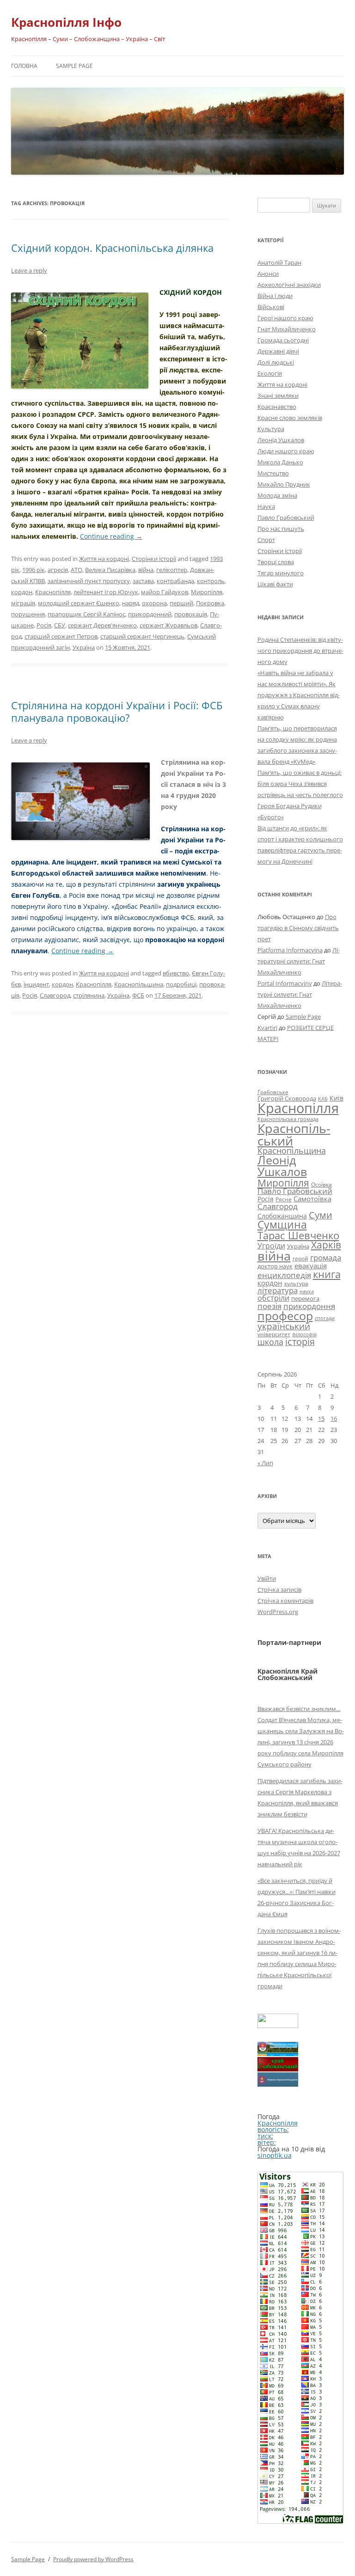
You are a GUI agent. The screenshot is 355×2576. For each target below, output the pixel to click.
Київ (337, 1098)
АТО (77, 570)
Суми (321, 1215)
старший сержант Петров (61, 636)
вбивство (176, 973)
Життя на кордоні (104, 559)
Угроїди (271, 1246)
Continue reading (111, 536)
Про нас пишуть (281, 529)
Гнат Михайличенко (287, 329)
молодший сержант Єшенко (79, 603)
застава (143, 581)
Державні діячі (278, 351)
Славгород (55, 995)
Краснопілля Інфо (66, 22)
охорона (154, 603)
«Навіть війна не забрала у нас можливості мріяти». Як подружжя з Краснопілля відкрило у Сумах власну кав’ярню (299, 695)
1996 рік (34, 570)
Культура (271, 429)
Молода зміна (277, 495)
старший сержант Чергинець (142, 636)
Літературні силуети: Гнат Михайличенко (299, 961)
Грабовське (273, 1092)
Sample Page (74, 66)
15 (321, 1419)
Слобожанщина (282, 1216)
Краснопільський (294, 1134)
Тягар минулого (281, 573)
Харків (326, 1245)
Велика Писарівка (110, 570)
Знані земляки (278, 396)
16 (334, 1419)
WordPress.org (278, 1612)
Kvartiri (267, 1028)
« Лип (265, 1463)
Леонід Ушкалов (281, 440)
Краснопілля (53, 592)
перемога (305, 1298)
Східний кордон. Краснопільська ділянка (112, 248)
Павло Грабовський (286, 518)
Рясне (284, 1199)
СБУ (60, 625)
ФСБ (138, 995)
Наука (266, 506)
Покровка (210, 603)
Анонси (268, 274)
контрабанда (175, 581)
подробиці (181, 984)
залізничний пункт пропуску (89, 581)
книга (327, 1274)
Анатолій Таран (279, 262)
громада (326, 1258)
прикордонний (150, 614)
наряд (131, 603)
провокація (191, 614)
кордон (22, 592)
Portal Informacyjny (285, 983)
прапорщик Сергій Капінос (86, 614)
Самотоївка (312, 1199)
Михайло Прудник (284, 484)
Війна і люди (275, 296)
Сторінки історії (154, 559)
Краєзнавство (277, 407)
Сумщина (282, 1224)
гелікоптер (172, 570)
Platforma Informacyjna (290, 950)
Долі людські (276, 362)
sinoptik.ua (275, 2155)
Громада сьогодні (283, 340)
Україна (84, 647)
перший (181, 603)
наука (307, 1291)
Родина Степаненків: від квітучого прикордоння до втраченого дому (300, 651)
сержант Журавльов (168, 625)
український (284, 1326)
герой (300, 1258)
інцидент (36, 984)
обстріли (273, 1298)
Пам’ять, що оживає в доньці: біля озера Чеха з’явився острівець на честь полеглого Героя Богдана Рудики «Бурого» (300, 795)
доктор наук (275, 1266)
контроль (211, 581)
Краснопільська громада (288, 1119)
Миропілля (207, 592)
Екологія (270, 373)
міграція (23, 603)
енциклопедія (284, 1275)
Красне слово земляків (290, 418)
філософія (304, 1334)
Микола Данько (280, 462)
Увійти (267, 1578)
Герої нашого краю (285, 318)
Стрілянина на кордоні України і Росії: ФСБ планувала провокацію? (117, 711)
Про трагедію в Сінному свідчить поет (298, 928)
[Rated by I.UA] (278, 2025)
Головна (24, 66)
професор (285, 1315)
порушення (28, 614)
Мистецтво (273, 473)
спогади (325, 1318)
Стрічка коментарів (285, 1601)
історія (300, 1342)
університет (274, 1334)
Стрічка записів (279, 1589)
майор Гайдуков (165, 592)
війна (146, 570)
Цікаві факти (275, 584)
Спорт (266, 540)
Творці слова (276, 562)
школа (270, 1342)
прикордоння (309, 1306)
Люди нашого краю (286, 451)
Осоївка (321, 1184)
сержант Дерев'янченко (102, 625)
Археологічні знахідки (289, 285)
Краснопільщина (139, 984)
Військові (271, 307)
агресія (58, 570)
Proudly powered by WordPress (93, 2559)
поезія (269, 1306)
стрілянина (89, 995)
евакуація (311, 1266)
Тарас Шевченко (298, 1235)
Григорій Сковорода (287, 1098)
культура (296, 1283)
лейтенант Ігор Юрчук (106, 592)
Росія (44, 625)
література (278, 1290)
